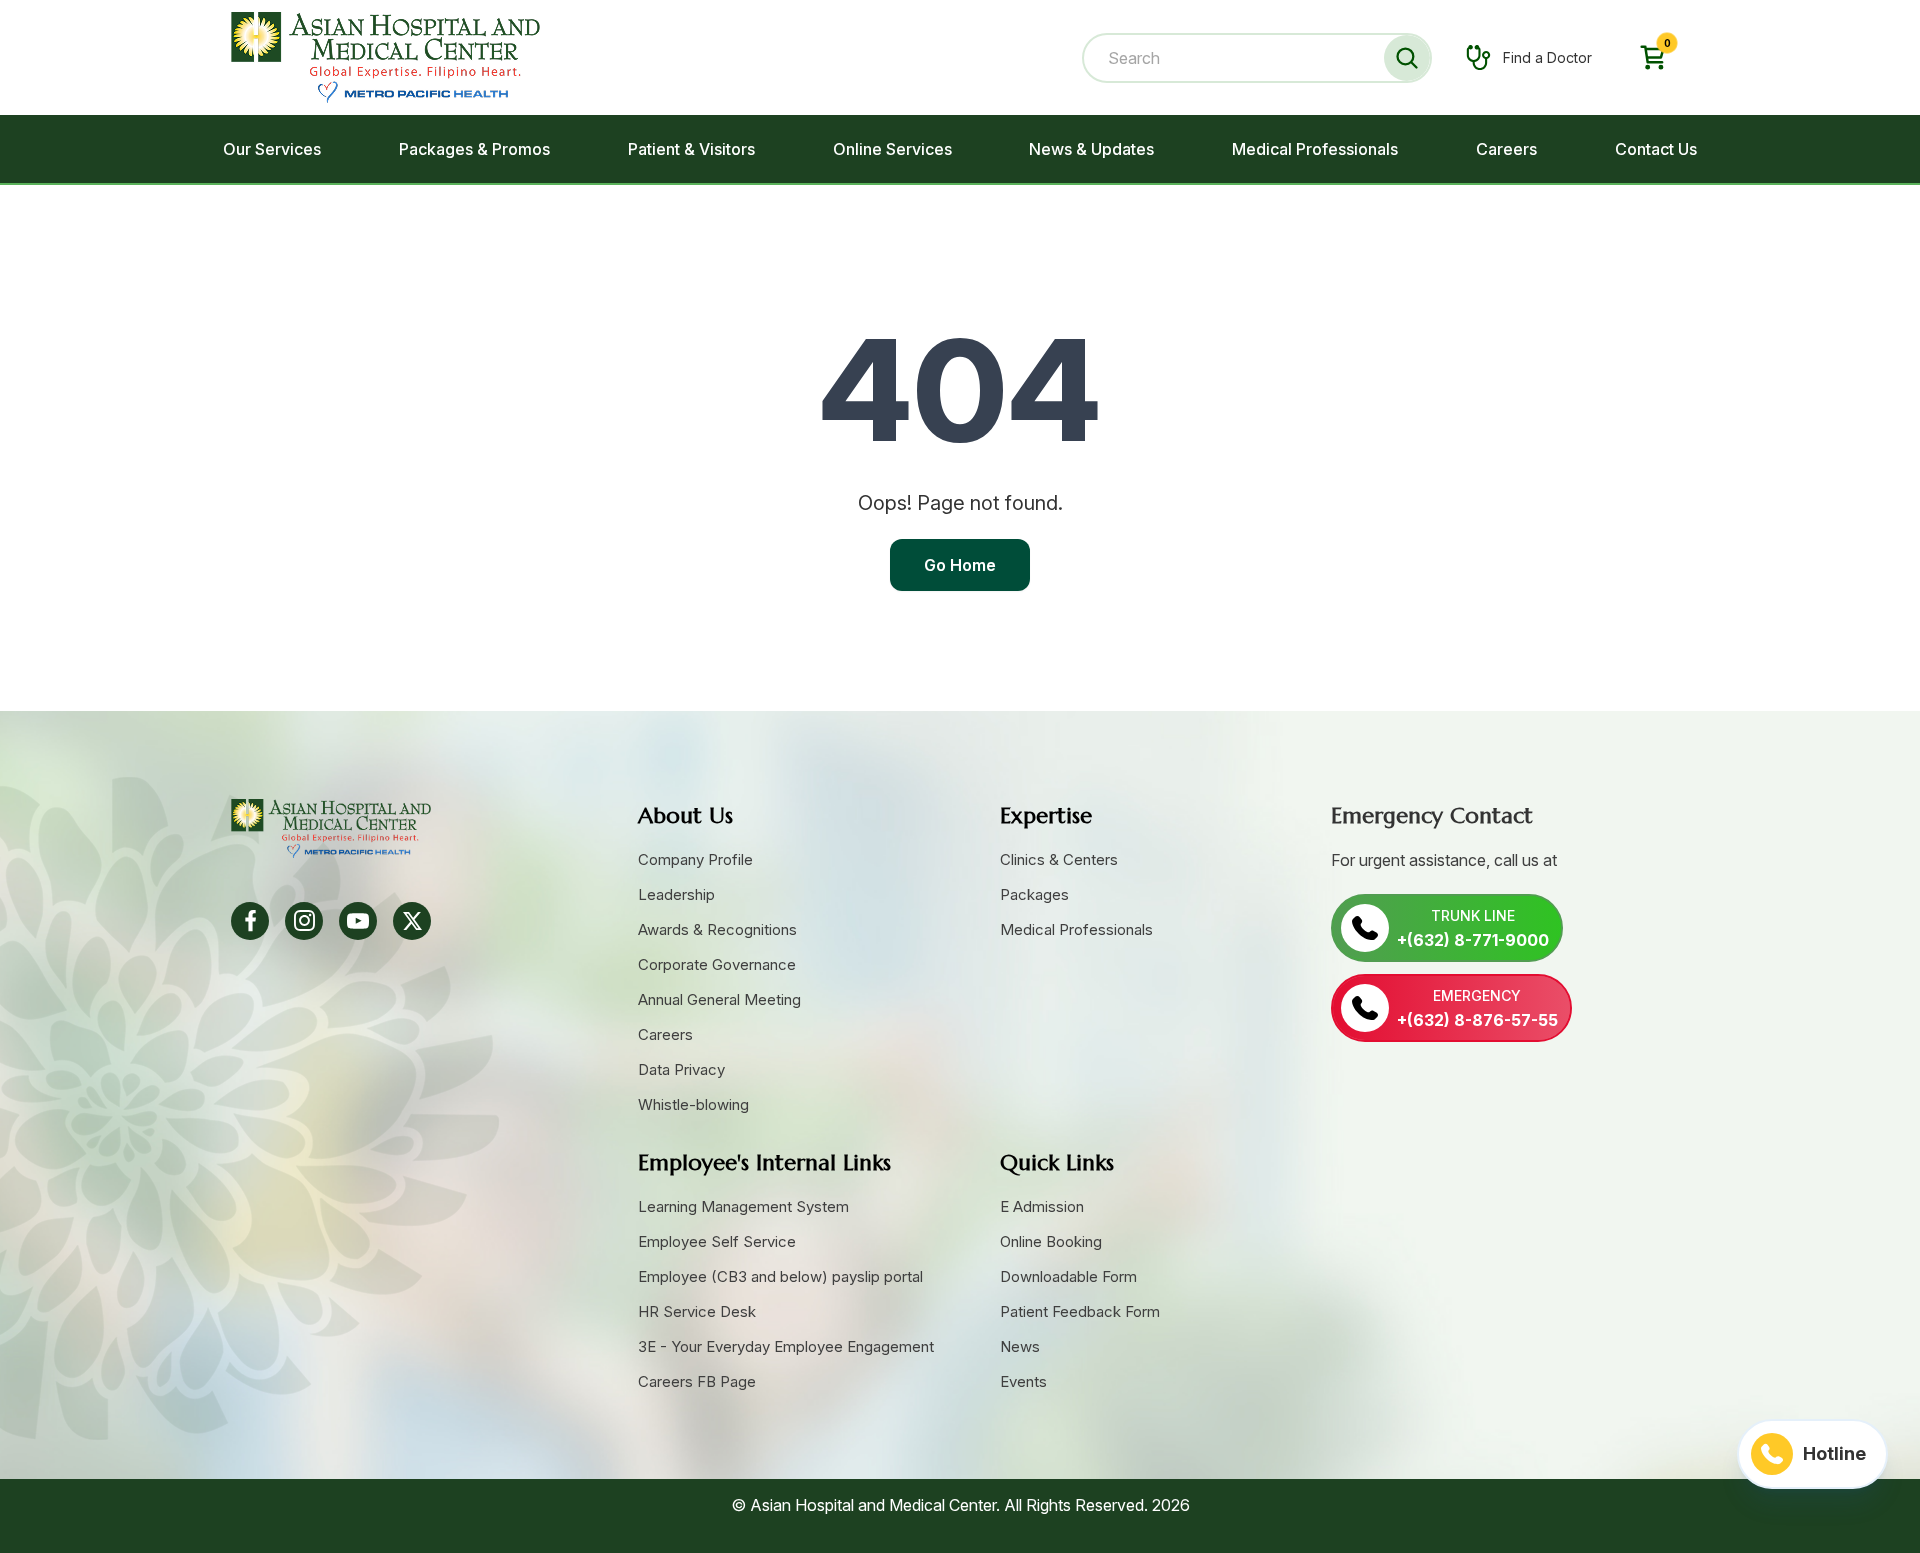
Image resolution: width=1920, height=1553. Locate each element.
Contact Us (1656, 149)
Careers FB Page (697, 1381)
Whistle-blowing (693, 1104)
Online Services (892, 149)
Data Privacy (681, 1069)
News (1020, 1346)
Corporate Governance (717, 964)
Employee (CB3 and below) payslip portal (780, 1276)
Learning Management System (743, 1206)
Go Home (960, 565)
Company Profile (695, 859)
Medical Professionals (1315, 149)
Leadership (676, 894)
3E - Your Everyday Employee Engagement (786, 1346)
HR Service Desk (697, 1311)
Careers (1506, 149)
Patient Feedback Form (1080, 1311)
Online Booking (1051, 1241)
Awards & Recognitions (717, 929)
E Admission (1042, 1206)
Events (1023, 1381)
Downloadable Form (1068, 1276)
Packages (1034, 894)
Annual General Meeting (719, 999)
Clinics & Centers (1059, 859)
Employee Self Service (717, 1241)
